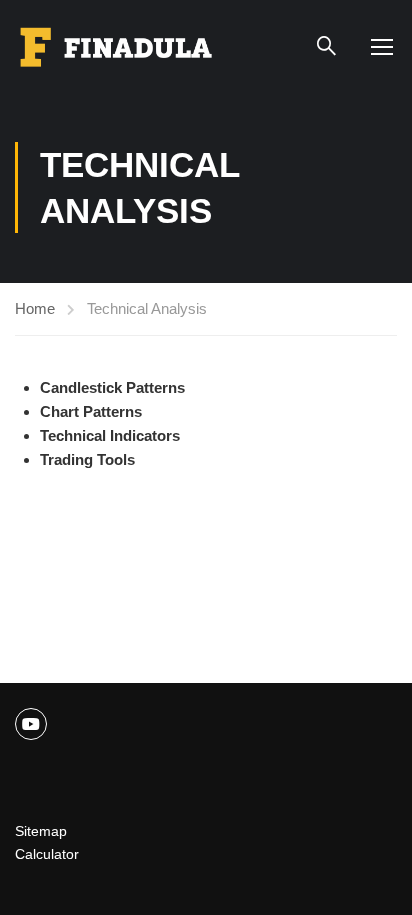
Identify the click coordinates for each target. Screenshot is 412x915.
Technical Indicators (110, 435)
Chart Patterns (91, 411)
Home (35, 308)
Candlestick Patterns (112, 387)
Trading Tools (87, 459)
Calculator (47, 854)
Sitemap (41, 831)
